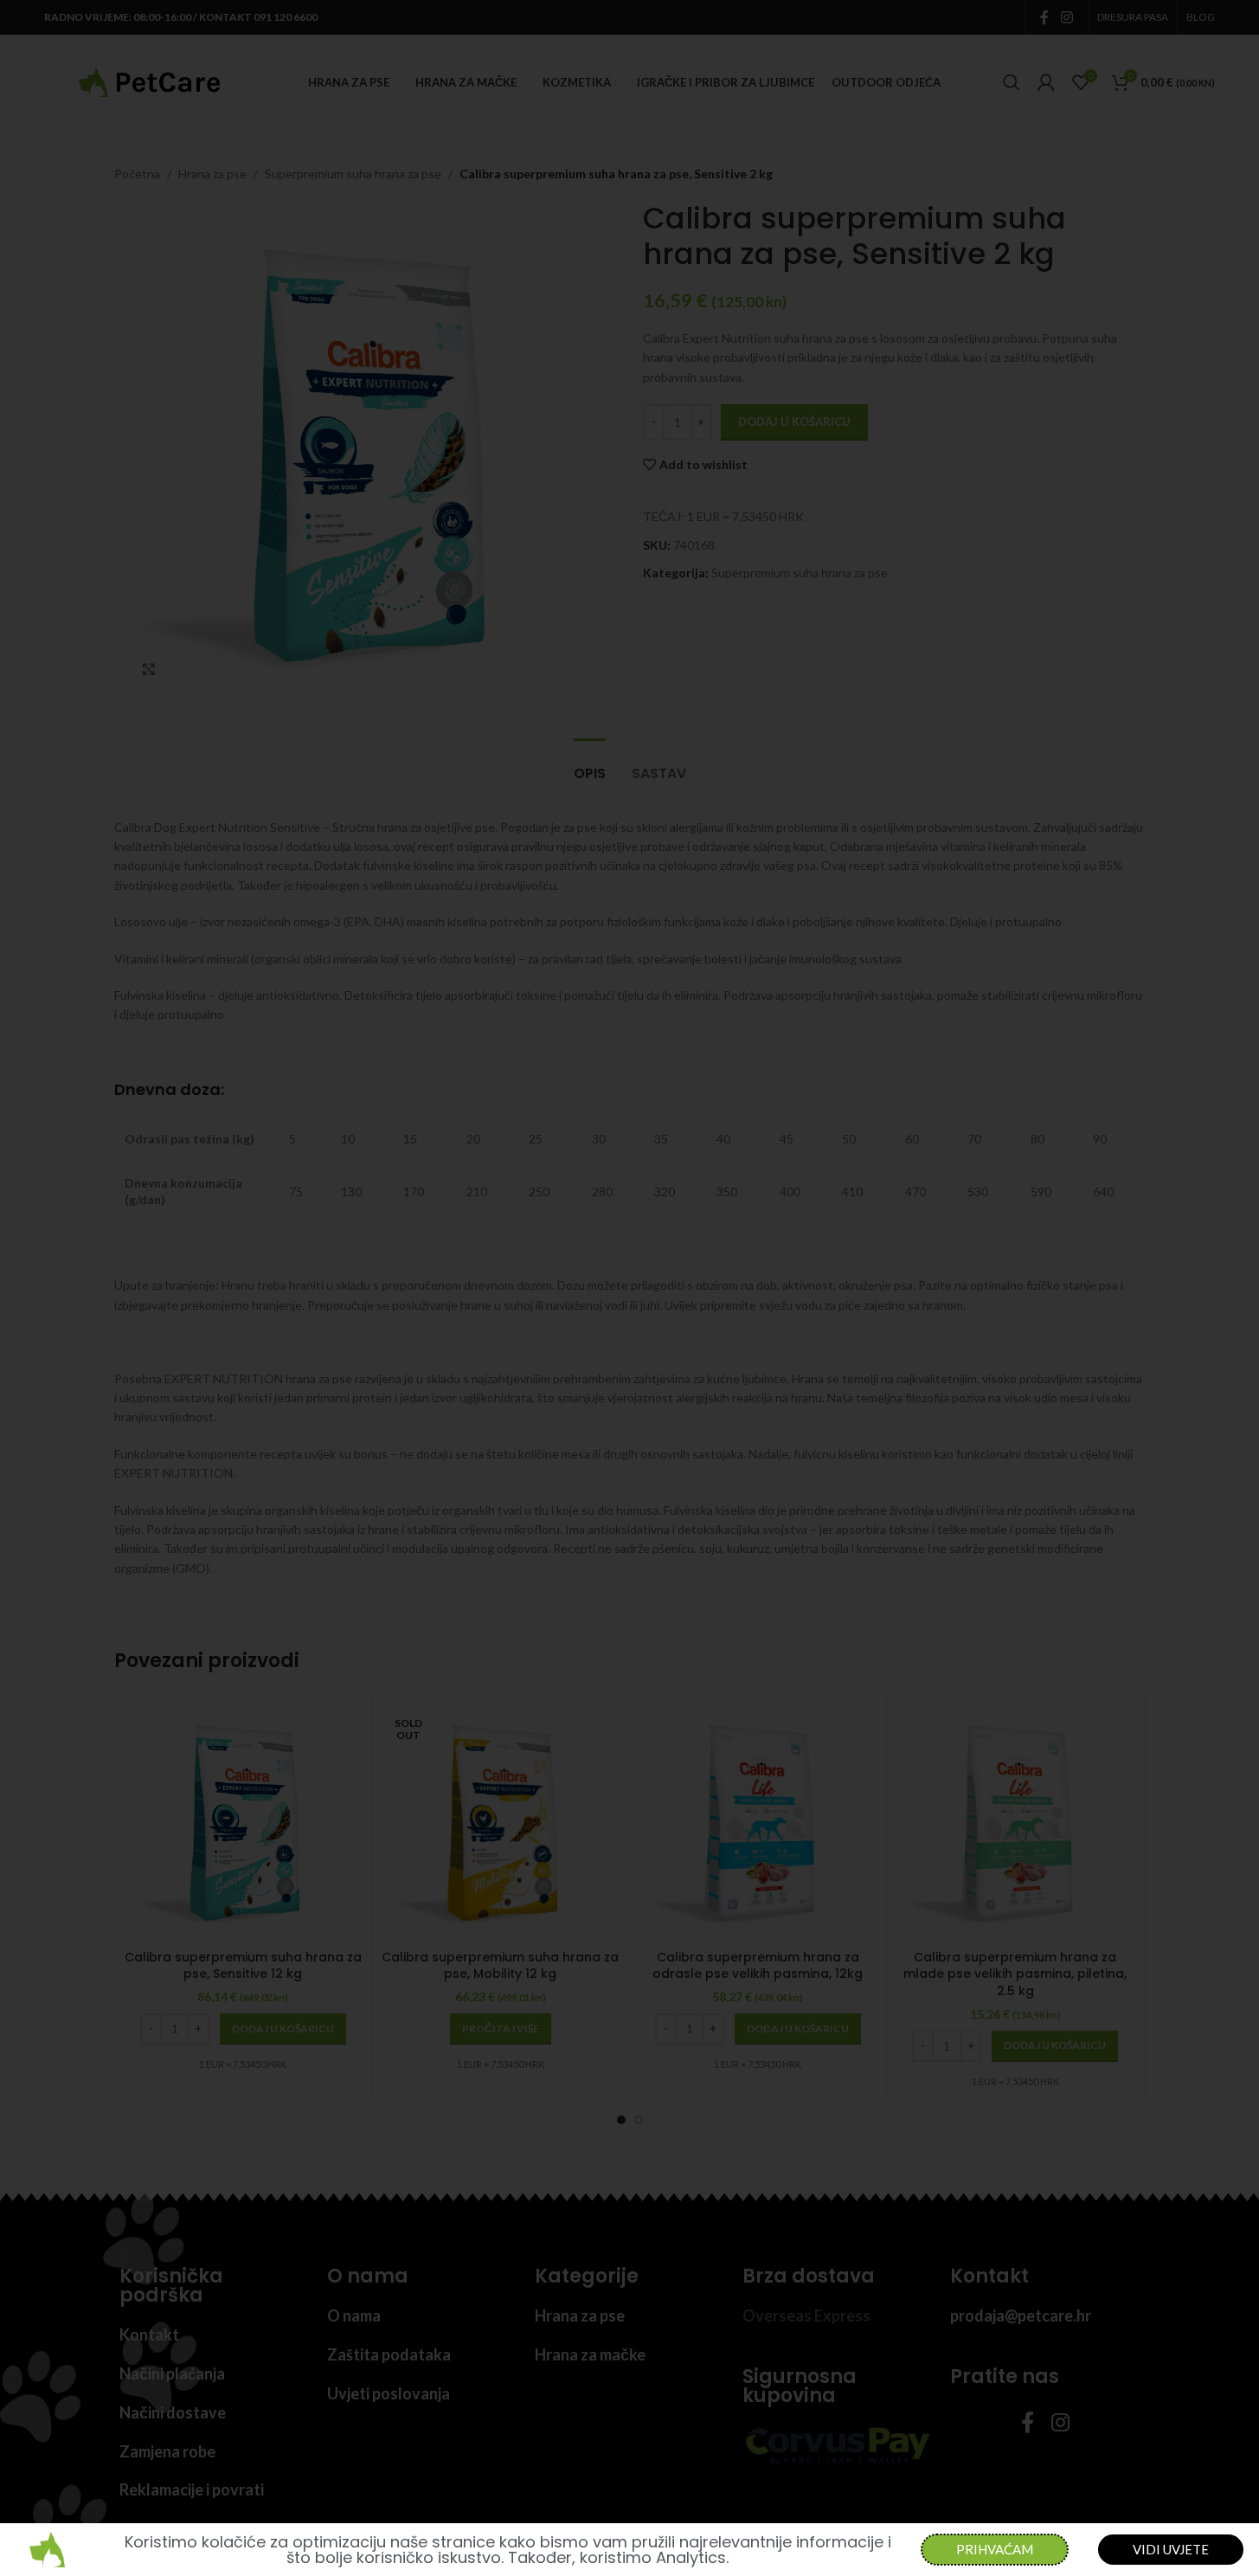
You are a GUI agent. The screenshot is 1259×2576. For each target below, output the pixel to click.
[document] (629, 1288)
